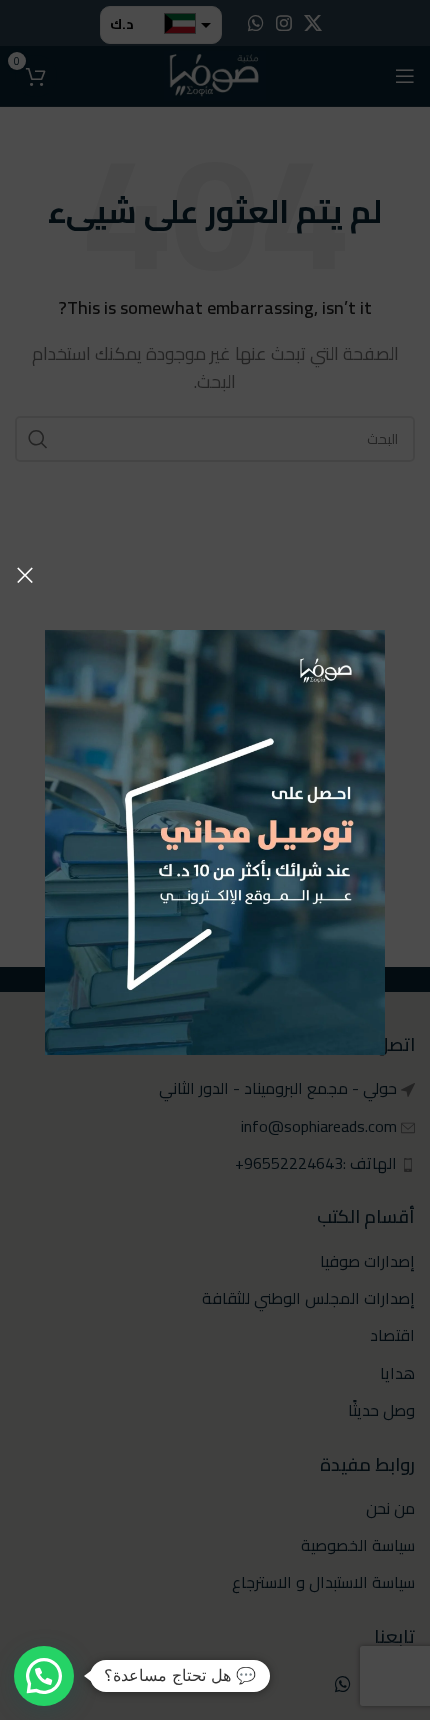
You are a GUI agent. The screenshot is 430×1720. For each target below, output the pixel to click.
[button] (44, 1676)
